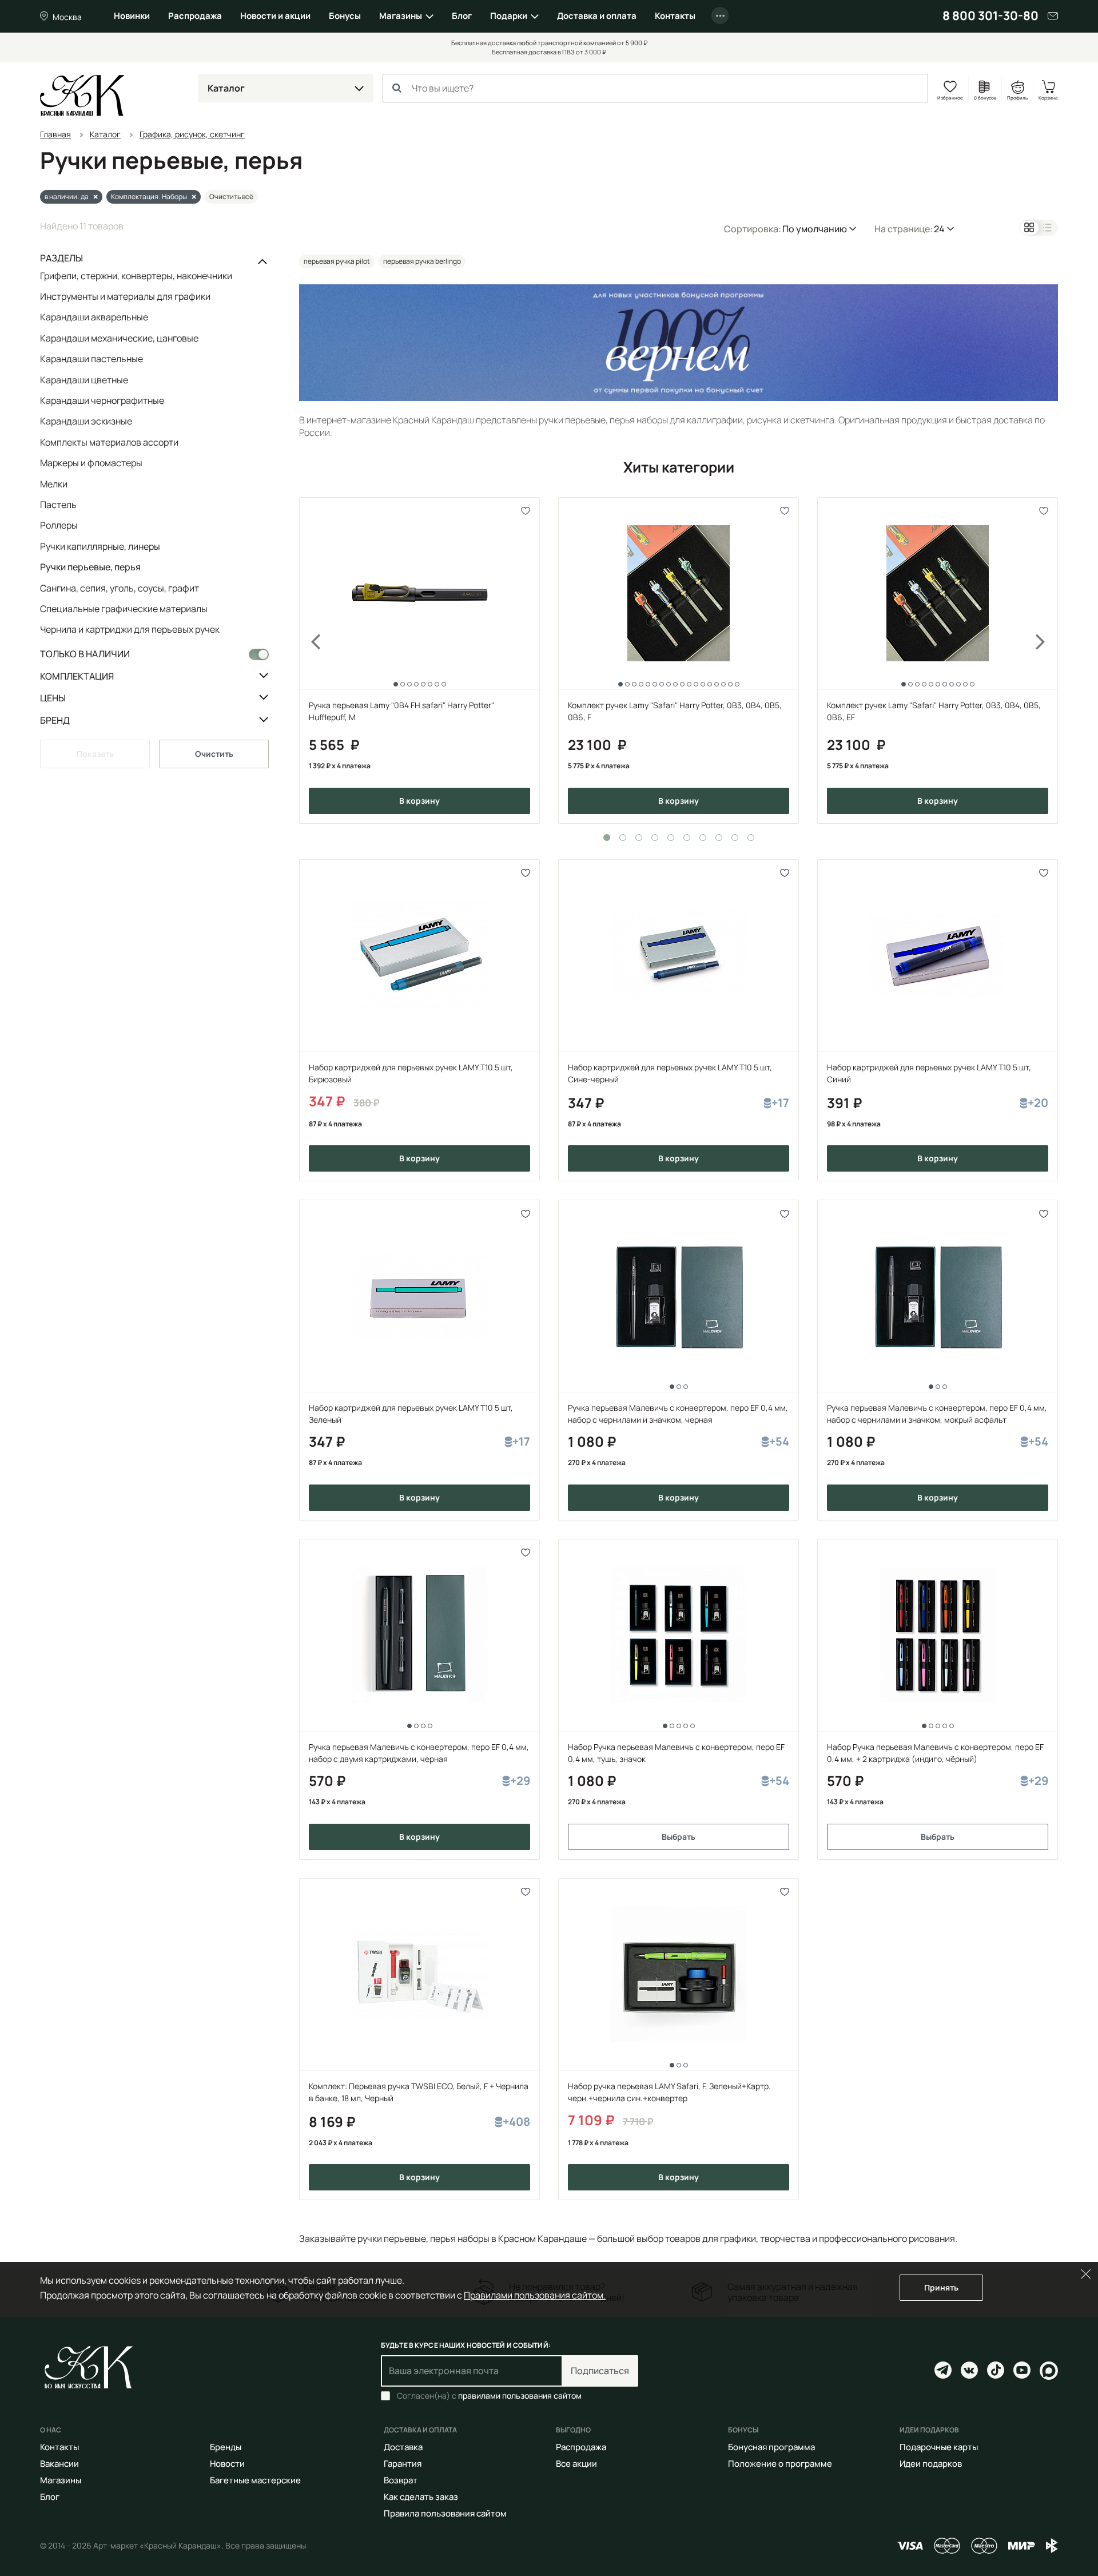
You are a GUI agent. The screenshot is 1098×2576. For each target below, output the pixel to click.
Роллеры (59, 525)
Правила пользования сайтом (445, 2513)
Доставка (403, 2447)
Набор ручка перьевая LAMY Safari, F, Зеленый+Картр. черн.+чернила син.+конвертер (669, 2092)
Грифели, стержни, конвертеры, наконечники (136, 276)
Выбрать (679, 1837)
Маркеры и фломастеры (91, 463)
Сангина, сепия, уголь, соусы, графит (120, 588)
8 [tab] (719, 838)
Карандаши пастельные (91, 359)
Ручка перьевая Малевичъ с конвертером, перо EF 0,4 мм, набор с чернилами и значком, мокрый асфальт (937, 1414)
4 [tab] (655, 838)
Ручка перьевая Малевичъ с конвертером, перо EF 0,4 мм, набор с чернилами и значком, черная (678, 1414)
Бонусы (345, 16)
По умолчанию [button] (815, 229)
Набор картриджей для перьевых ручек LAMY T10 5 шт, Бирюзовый (411, 1073)
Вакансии (59, 2464)
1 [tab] (607, 838)
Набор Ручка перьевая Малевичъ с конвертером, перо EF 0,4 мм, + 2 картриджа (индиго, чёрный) (935, 1753)
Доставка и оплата (597, 16)
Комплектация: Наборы (149, 197)
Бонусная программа (771, 2447)
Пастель (58, 505)
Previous (309, 660)
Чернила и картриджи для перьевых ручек (130, 629)
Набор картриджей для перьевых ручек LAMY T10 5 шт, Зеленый (411, 1414)
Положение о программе (780, 2464)
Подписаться (600, 2371)
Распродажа (195, 16)
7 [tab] (703, 838)
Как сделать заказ (421, 2497)
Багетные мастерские (255, 2480)
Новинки (132, 16)
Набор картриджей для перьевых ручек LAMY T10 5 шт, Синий (929, 1073)
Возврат (401, 2480)
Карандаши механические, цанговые (119, 338)
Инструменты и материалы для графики (125, 296)
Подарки (509, 16)
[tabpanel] (419, 660)
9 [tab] (735, 838)
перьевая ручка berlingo (422, 261)
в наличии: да (67, 197)
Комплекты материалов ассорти (109, 442)
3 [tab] (639, 838)
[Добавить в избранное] (526, 511)
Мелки (54, 484)
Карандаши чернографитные (102, 400)
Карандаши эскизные (86, 421)
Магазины (401, 16)
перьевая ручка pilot (337, 261)
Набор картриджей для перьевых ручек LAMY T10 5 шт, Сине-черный (670, 1073)
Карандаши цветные (84, 380)
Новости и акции (275, 16)
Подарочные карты (939, 2447)
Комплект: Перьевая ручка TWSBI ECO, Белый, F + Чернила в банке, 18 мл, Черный (419, 2092)
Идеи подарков (931, 2464)
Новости (227, 2464)
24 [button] (939, 229)
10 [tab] (751, 838)
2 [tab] (623, 838)
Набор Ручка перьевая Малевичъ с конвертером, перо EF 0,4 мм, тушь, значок (676, 1753)
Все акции (576, 2464)
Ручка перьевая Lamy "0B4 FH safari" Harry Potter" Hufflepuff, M (401, 711)
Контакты (675, 16)
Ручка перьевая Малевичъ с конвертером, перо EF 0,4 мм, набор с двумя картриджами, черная (419, 1753)
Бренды (226, 2447)
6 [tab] (687, 838)
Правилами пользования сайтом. (535, 2295)
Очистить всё (231, 197)
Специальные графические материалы (124, 609)
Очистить (214, 754)
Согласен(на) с (489, 2396)
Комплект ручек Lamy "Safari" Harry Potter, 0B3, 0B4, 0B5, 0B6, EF (934, 711)
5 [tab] (671, 838)
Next (1048, 660)
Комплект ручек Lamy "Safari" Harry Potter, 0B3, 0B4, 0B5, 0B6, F (675, 711)
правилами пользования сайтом (520, 2396)
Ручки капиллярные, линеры (100, 546)
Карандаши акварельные (94, 317)
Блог (462, 16)
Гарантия (403, 2464)
